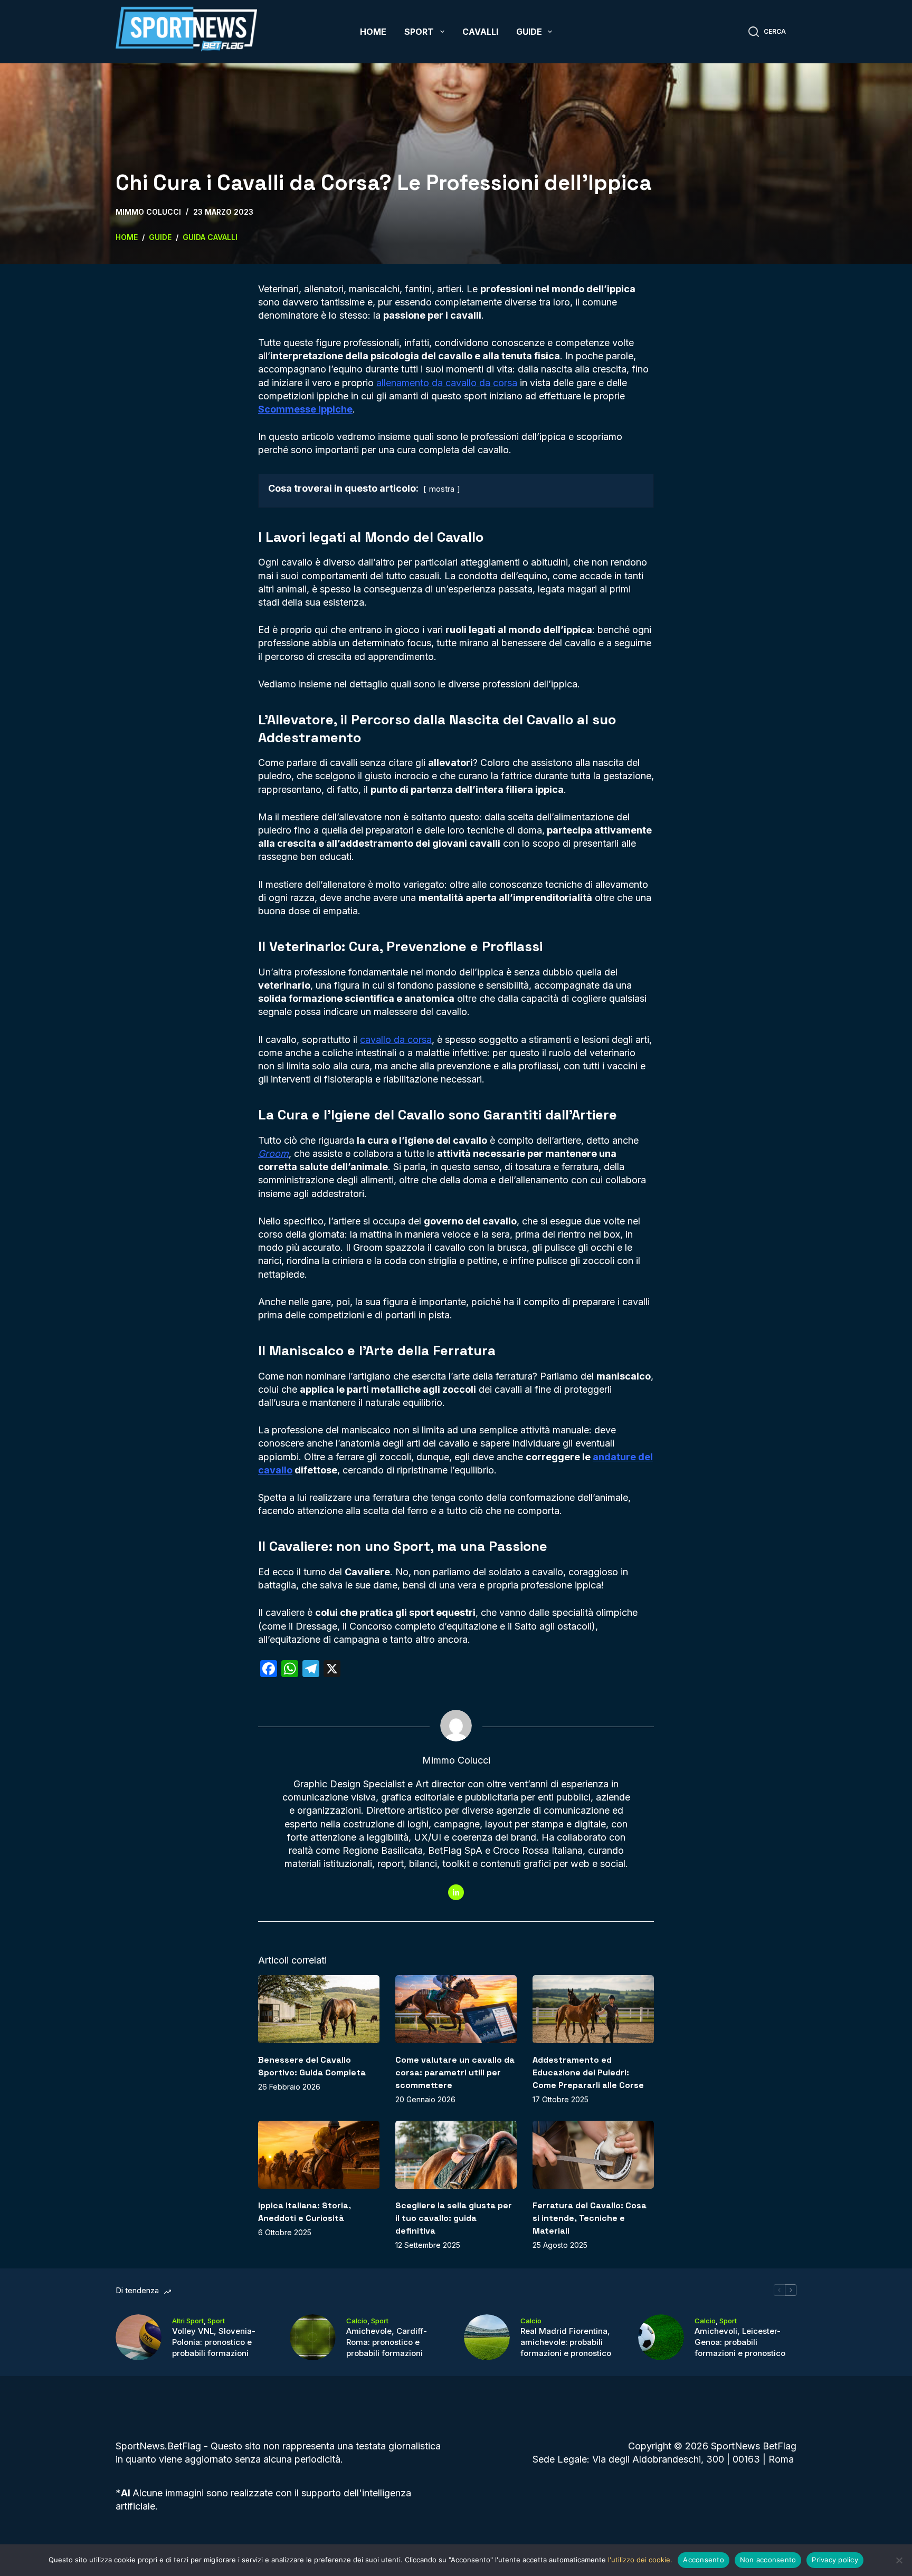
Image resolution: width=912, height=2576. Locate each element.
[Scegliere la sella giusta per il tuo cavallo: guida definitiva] (456, 2155)
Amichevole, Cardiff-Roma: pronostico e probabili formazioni (387, 2342)
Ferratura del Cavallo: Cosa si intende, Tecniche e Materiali (590, 2218)
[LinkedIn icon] (456, 1892)
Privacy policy (835, 2560)
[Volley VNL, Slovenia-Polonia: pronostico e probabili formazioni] (139, 2337)
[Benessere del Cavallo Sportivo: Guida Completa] (319, 2009)
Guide (529, 32)
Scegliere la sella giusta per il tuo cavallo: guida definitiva (454, 2218)
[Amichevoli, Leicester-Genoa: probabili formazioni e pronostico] (661, 2337)
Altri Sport (188, 2321)
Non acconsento (768, 2560)
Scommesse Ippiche (305, 409)
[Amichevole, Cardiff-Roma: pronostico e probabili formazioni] (313, 2337)
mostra (442, 489)
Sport (419, 32)
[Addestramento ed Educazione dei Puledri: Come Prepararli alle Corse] (593, 2009)
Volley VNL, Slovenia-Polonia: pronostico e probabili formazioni (214, 2342)
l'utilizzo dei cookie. (640, 2560)
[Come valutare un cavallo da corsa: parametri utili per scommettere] (456, 2009)
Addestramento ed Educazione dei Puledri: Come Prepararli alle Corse (588, 2072)
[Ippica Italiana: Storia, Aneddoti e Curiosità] (319, 2155)
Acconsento (704, 2560)
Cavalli (480, 32)
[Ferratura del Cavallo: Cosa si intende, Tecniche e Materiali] (593, 2155)
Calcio (357, 2321)
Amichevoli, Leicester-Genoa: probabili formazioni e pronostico (740, 2342)
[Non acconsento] (899, 2560)
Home (373, 32)
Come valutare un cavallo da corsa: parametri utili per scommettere (455, 2072)
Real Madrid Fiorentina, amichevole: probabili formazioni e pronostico (566, 2342)
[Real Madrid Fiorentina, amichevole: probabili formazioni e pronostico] (487, 2337)
